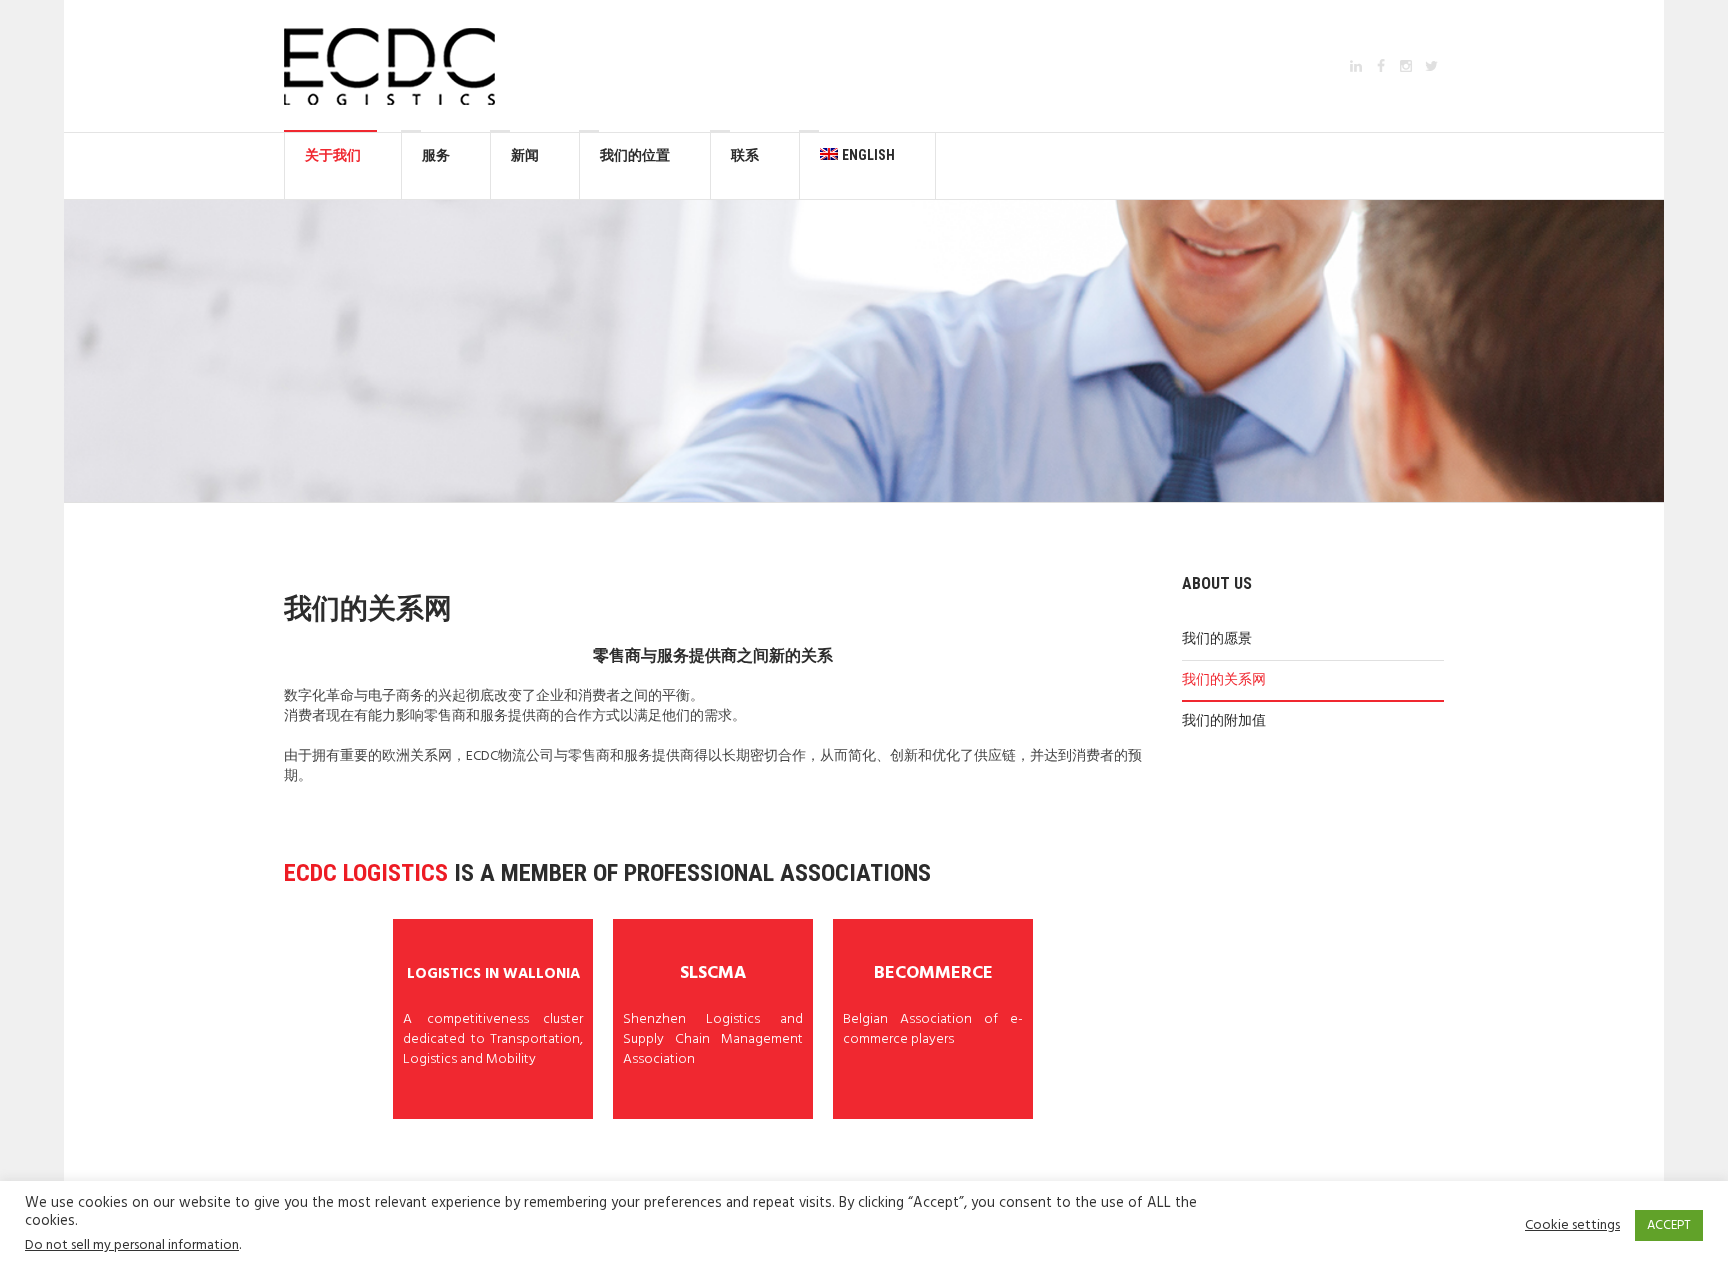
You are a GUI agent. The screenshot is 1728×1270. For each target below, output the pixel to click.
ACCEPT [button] (1669, 1225)
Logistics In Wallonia (493, 974)
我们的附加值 (1224, 721)
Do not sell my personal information (132, 1245)
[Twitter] (1431, 66)
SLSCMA (713, 973)
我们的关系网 (1224, 680)
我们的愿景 (1217, 639)
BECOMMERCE (933, 973)
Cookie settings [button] (1572, 1226)
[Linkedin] (1356, 66)
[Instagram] (1406, 66)
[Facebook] (1381, 66)
